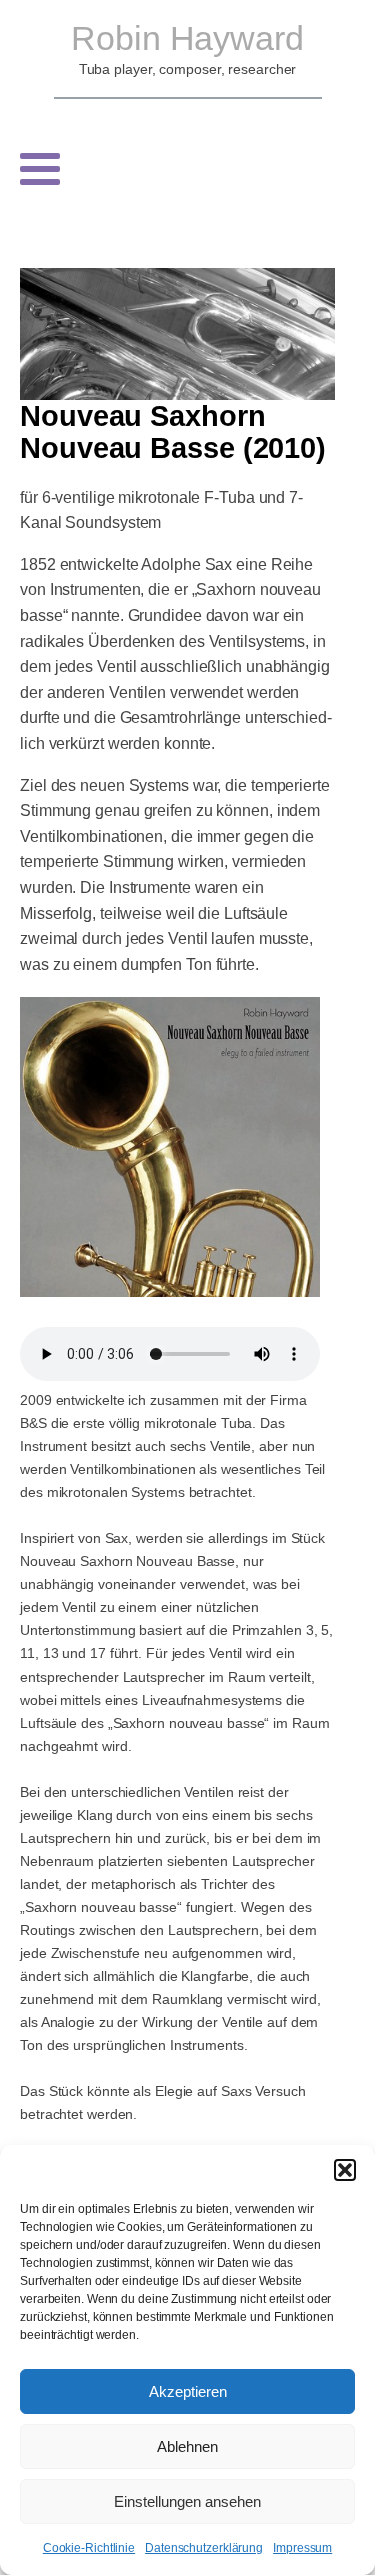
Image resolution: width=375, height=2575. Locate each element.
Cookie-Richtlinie (89, 2548)
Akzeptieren (188, 2391)
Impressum (302, 2548)
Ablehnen (187, 2446)
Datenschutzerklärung (204, 2548)
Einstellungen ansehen (187, 2501)
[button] (345, 2170)
